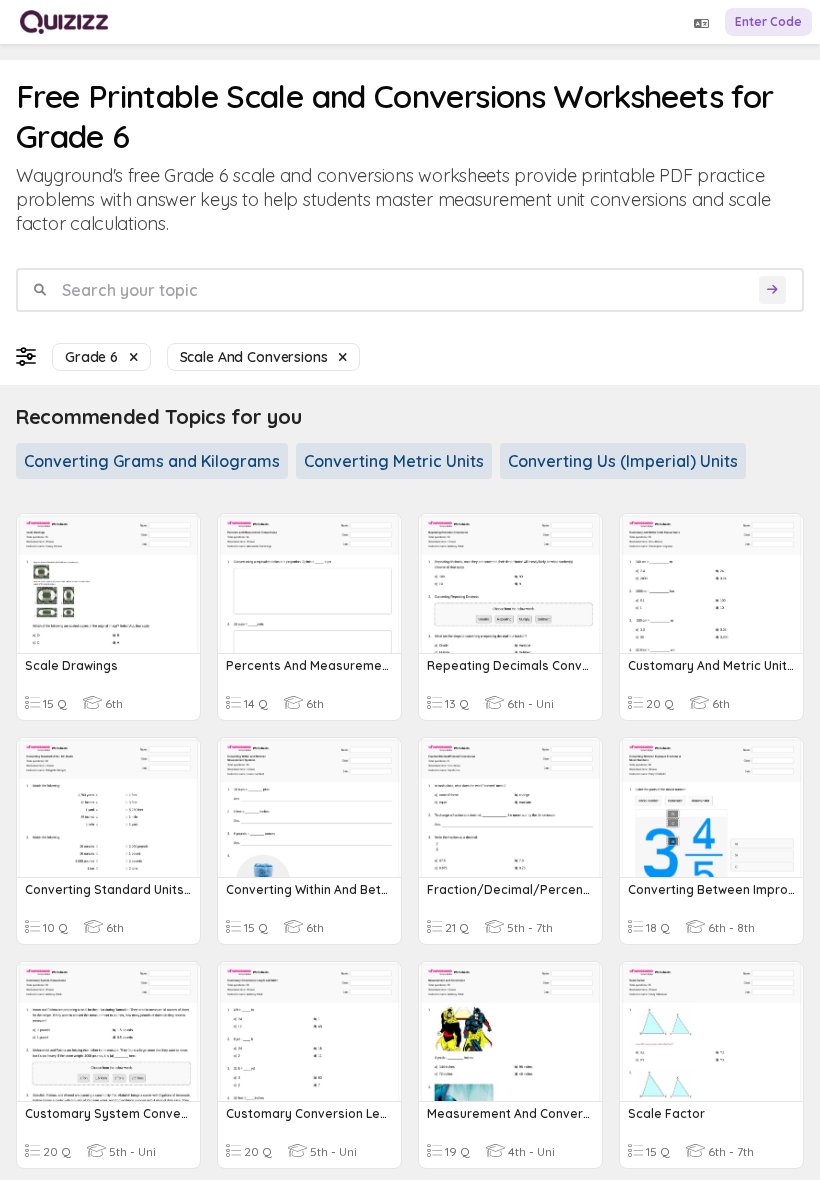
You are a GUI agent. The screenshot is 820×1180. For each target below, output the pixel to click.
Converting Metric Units (394, 461)
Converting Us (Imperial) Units (623, 461)
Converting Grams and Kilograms (152, 461)
